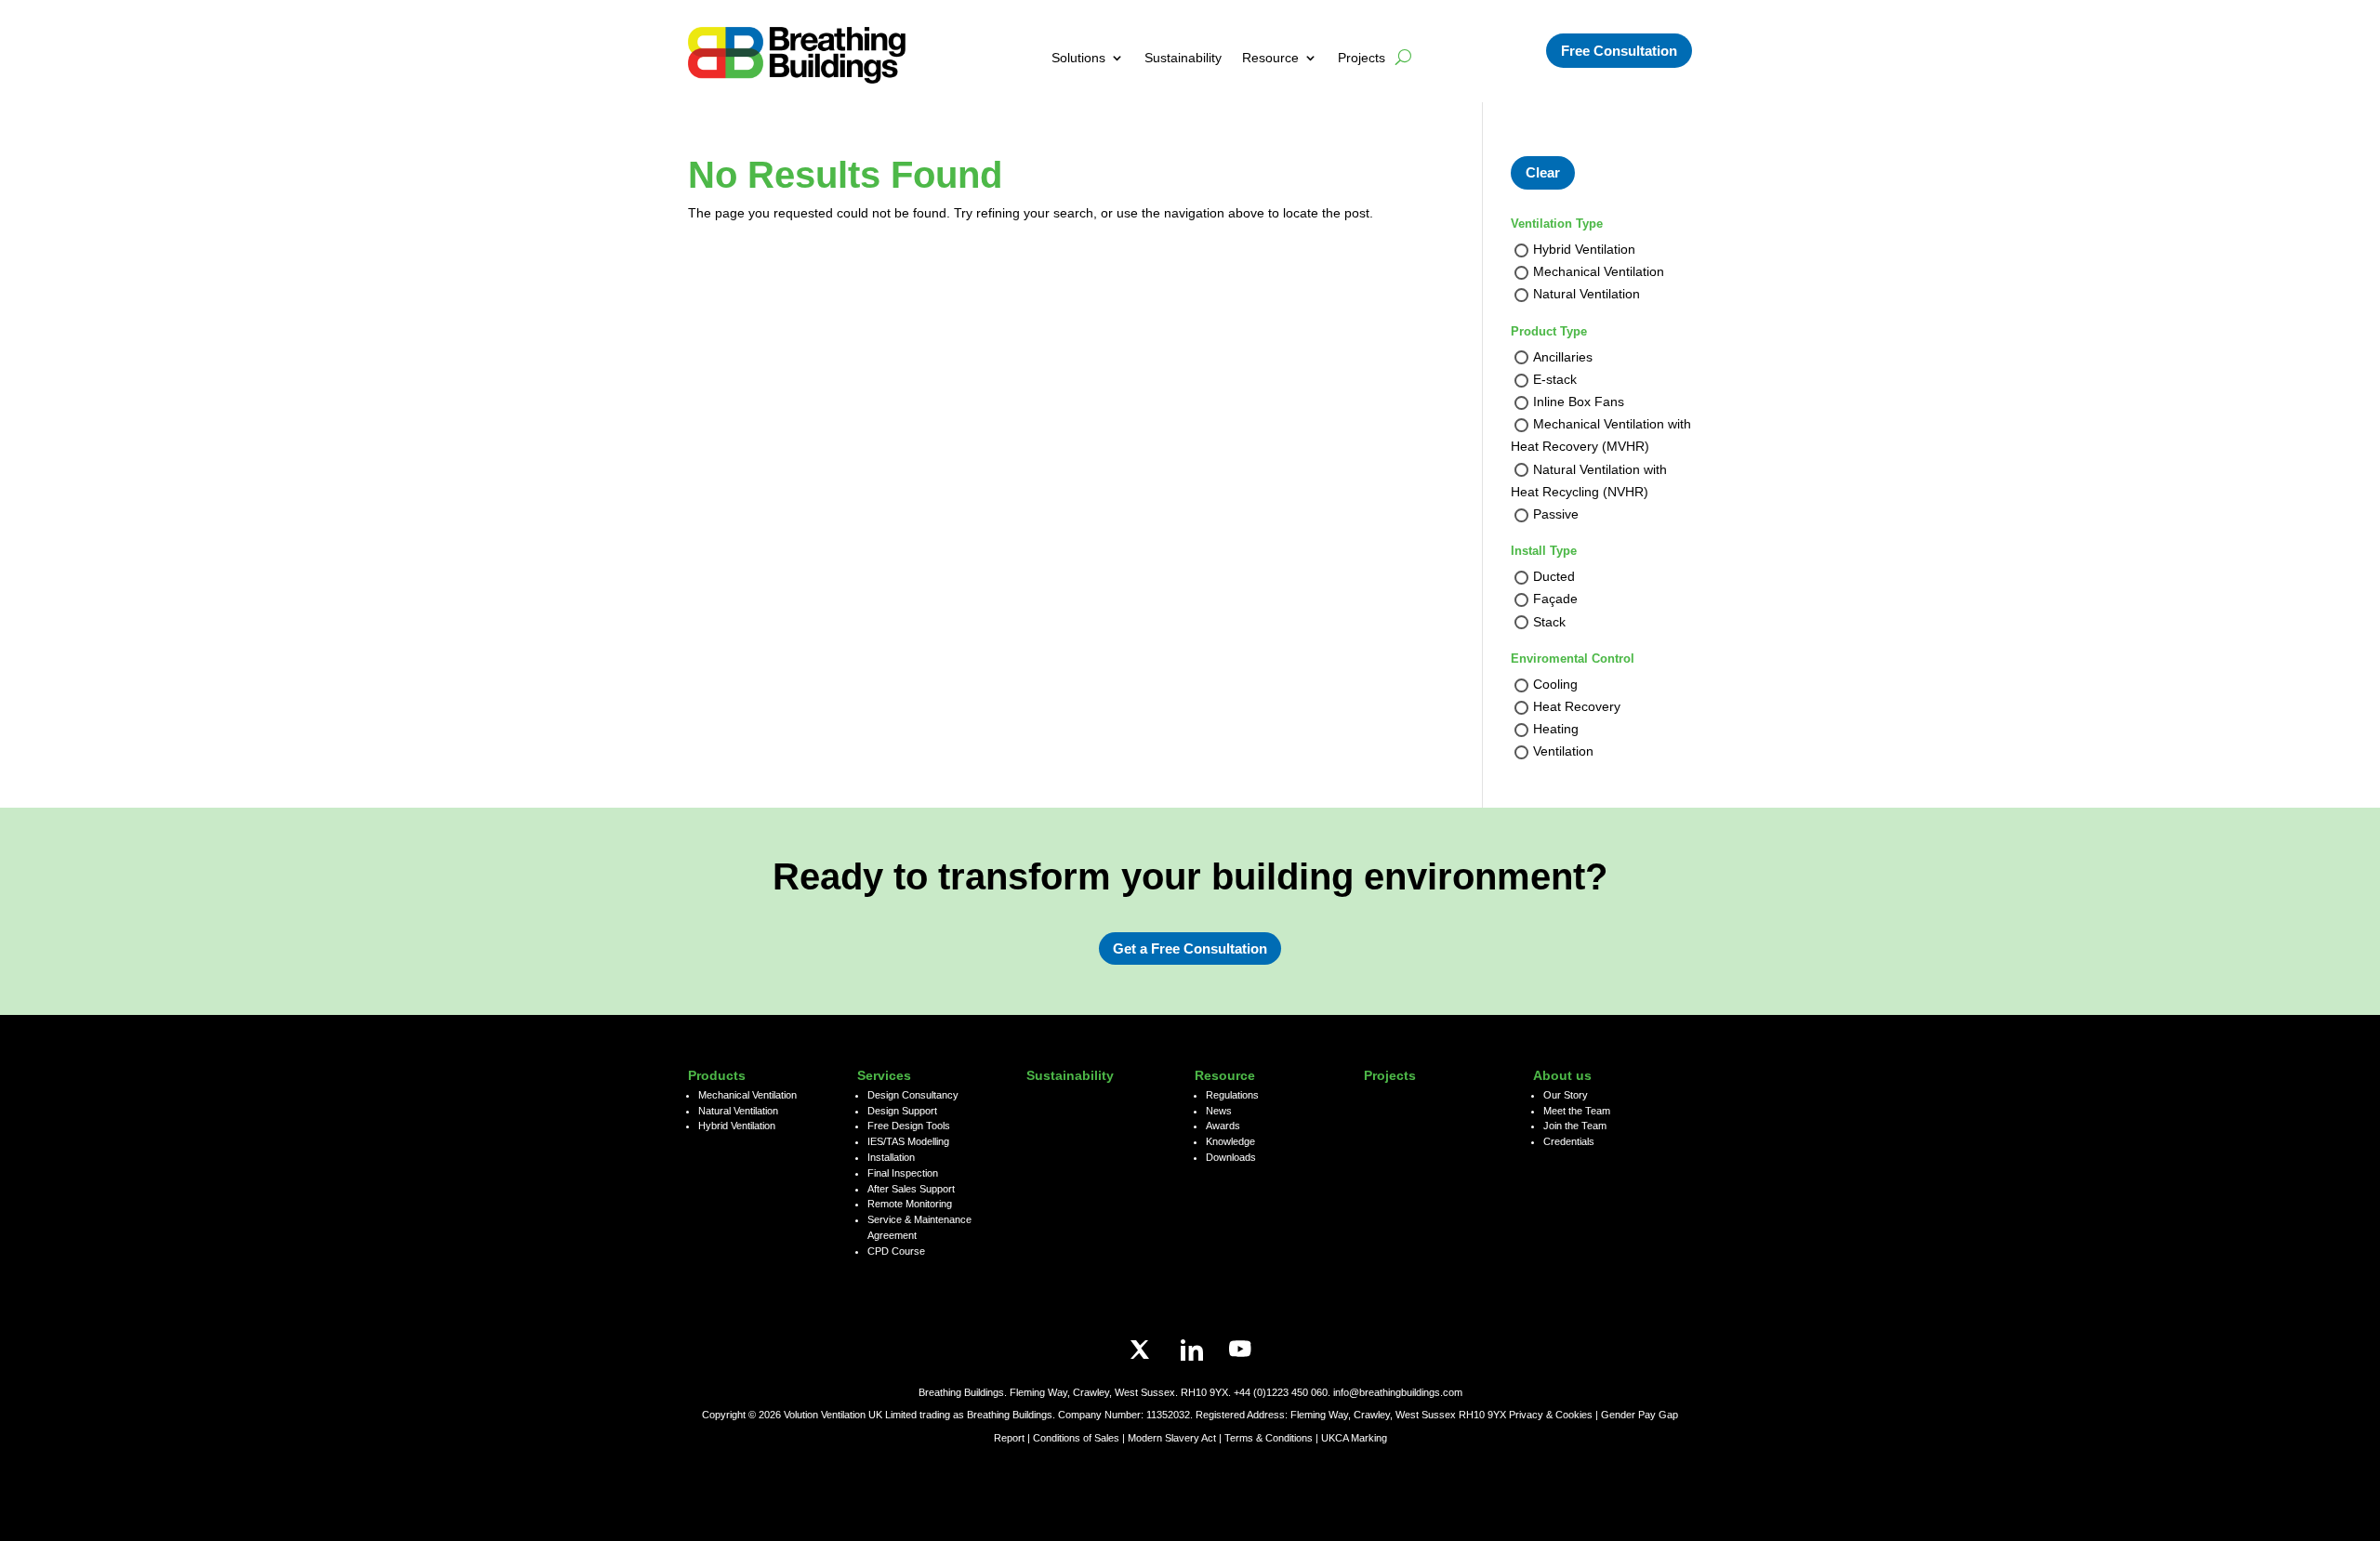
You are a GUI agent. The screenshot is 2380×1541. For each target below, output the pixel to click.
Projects (1362, 58)
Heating (1556, 729)
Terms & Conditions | (1271, 1438)
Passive (1556, 514)
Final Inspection (903, 1173)
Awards (1223, 1126)
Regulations (1232, 1095)
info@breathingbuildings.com (1398, 1392)
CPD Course (896, 1251)
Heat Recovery (1577, 706)
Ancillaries (1563, 357)
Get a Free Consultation (1190, 948)
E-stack (1555, 379)
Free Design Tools (909, 1126)
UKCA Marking (1354, 1438)
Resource (1270, 58)
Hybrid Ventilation (1584, 249)
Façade (1555, 599)
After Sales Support (911, 1189)
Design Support (902, 1111)
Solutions (1078, 58)
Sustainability (1183, 58)
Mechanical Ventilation (1599, 272)
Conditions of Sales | (1080, 1438)
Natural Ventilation (1587, 295)
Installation (891, 1157)
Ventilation (1563, 752)
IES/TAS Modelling (908, 1141)
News (1219, 1111)
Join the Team (1575, 1126)
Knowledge (1230, 1141)
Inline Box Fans (1579, 402)
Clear (1543, 172)
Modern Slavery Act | (1176, 1438)
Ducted (1554, 577)
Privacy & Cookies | (1555, 1415)
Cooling (1555, 684)
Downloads (1231, 1157)
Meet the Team (1577, 1111)
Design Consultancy (913, 1095)
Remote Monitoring (910, 1204)
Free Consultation (1619, 51)
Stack (1549, 622)
